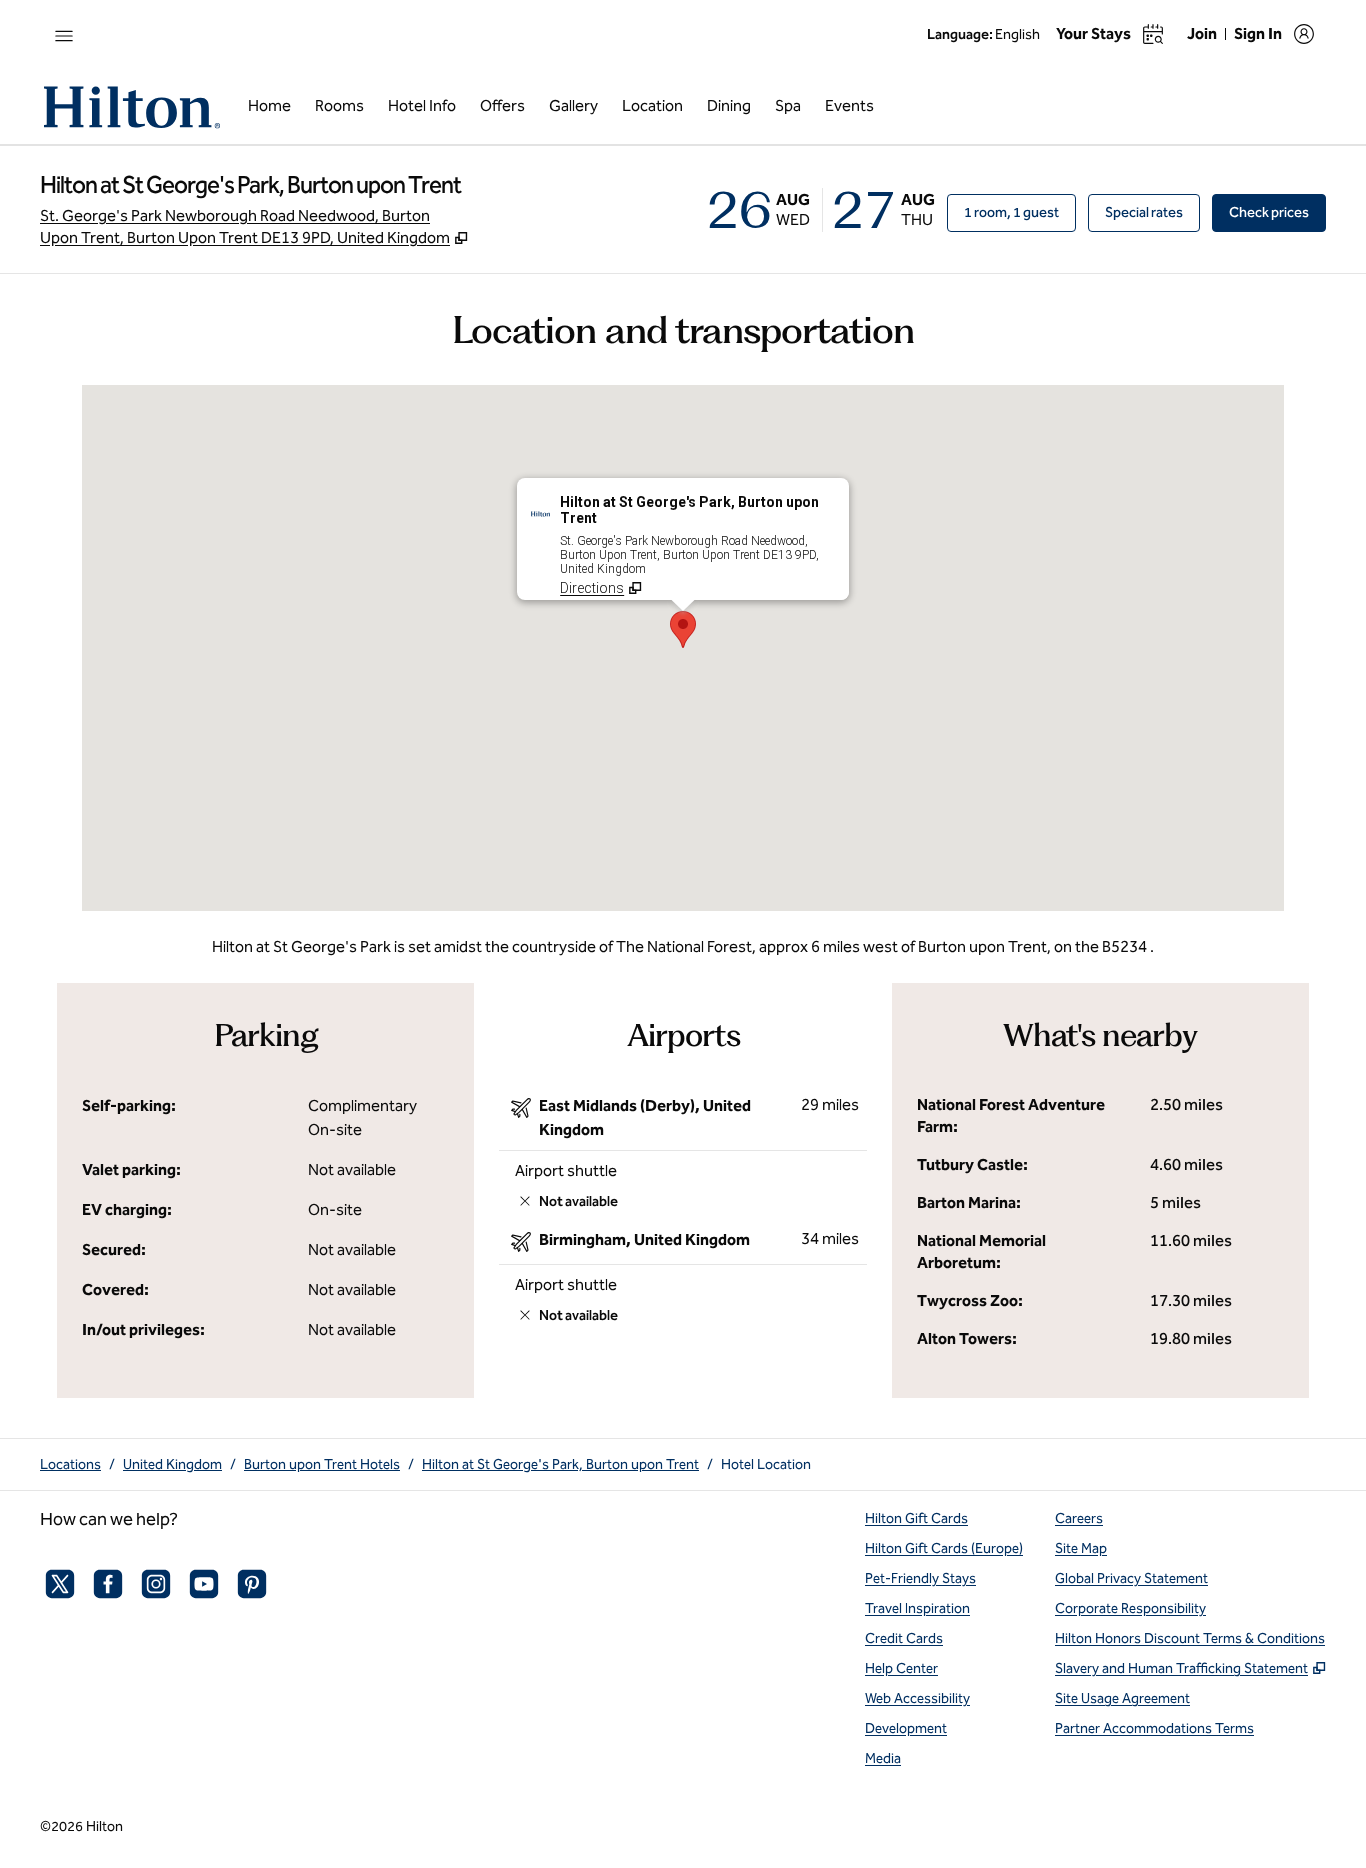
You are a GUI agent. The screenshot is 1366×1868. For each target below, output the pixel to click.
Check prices (1277, 212)
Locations (70, 1464)
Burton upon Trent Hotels (322, 1464)
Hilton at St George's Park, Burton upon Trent (560, 1464)
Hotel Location (766, 1464)
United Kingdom (172, 1464)
